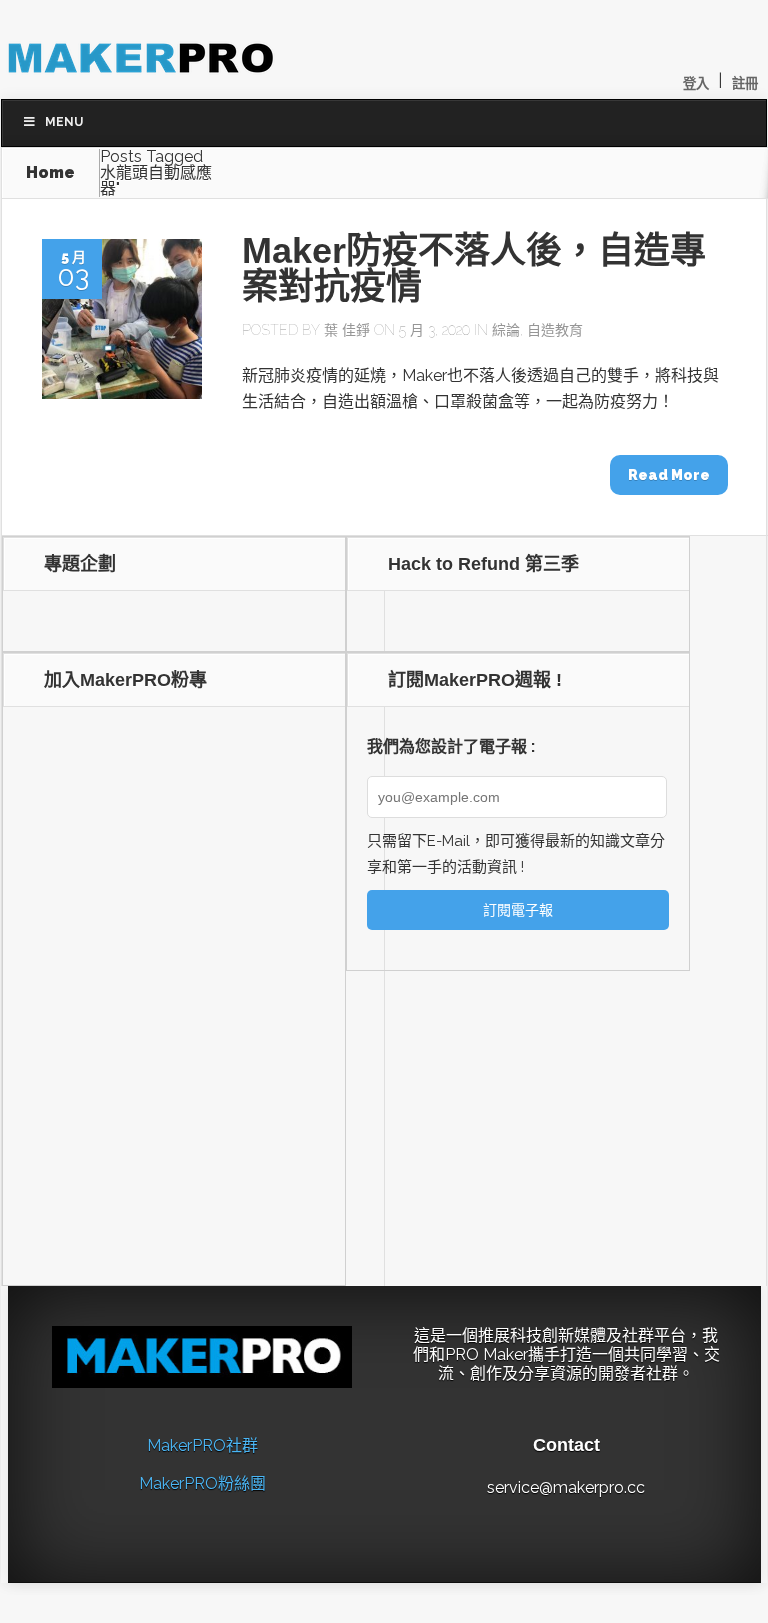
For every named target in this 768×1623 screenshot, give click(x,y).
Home (50, 172)
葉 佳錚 (347, 330)
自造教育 (555, 330)
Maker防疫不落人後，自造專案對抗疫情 (474, 268)
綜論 (506, 330)
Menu (64, 122)
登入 (696, 83)
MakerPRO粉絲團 (202, 1483)
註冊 (745, 83)
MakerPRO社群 (202, 1445)
